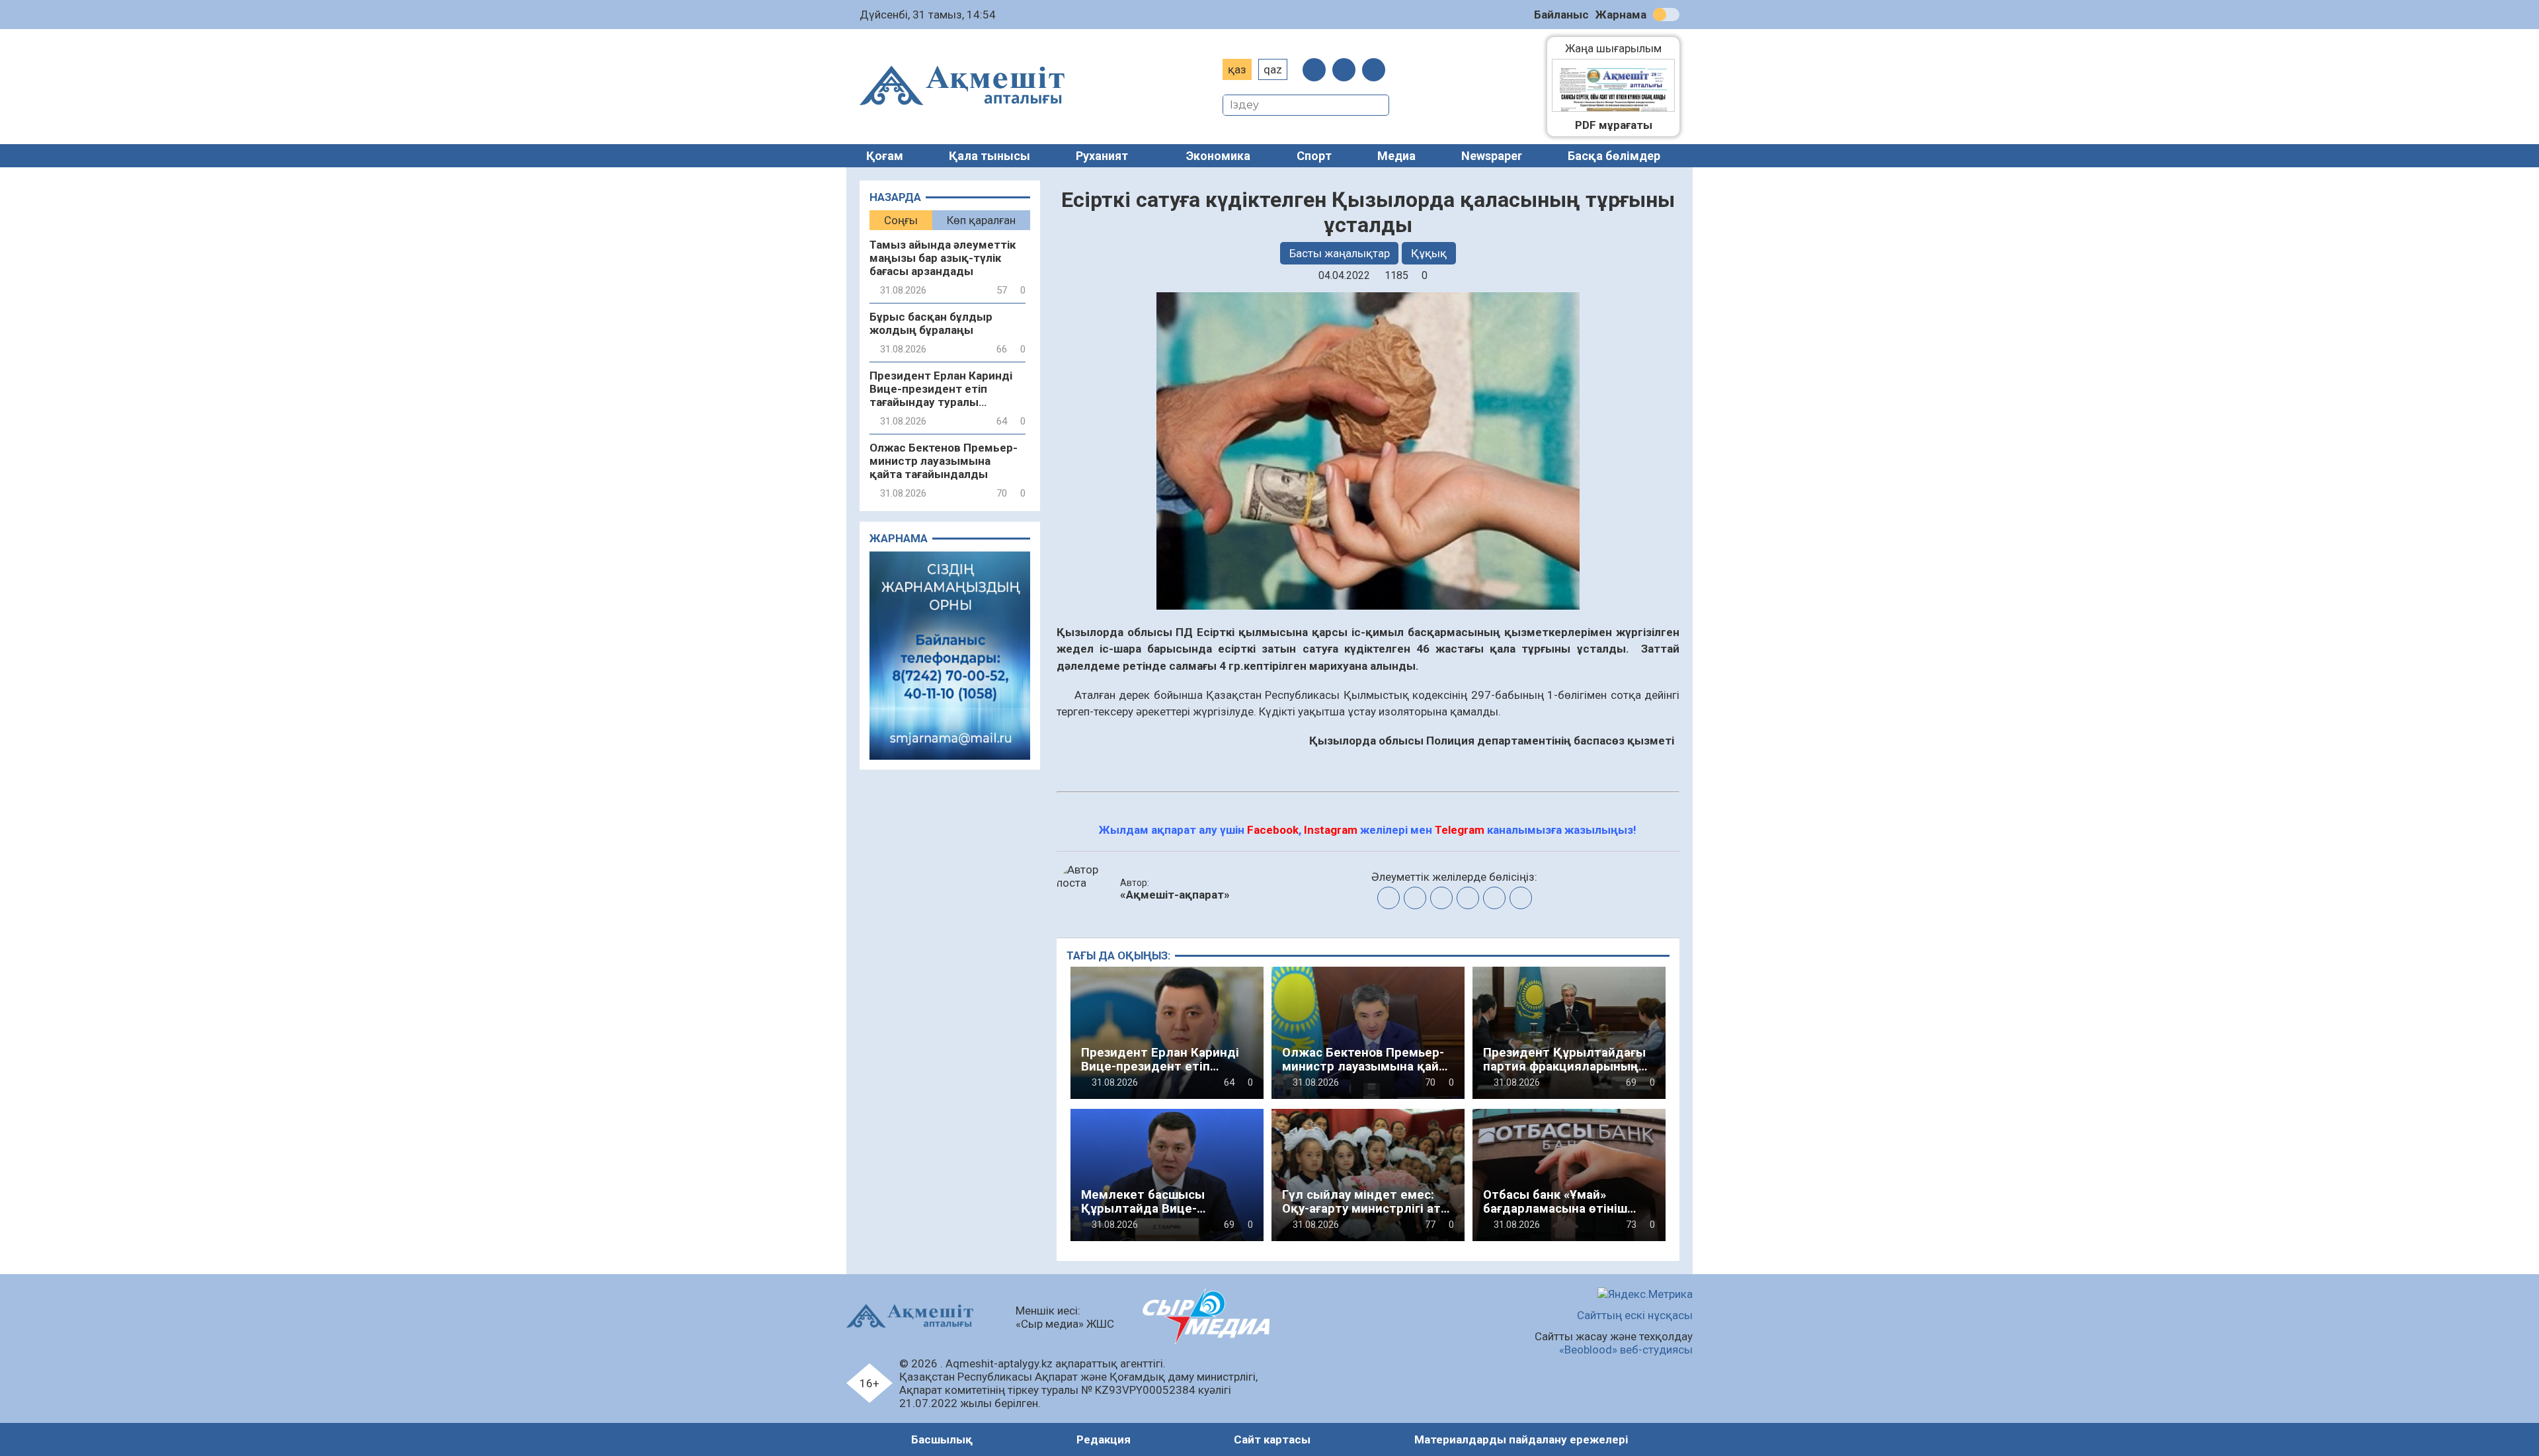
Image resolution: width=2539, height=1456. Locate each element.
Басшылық (942, 1439)
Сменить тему (1666, 15)
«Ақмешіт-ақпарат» (1175, 895)
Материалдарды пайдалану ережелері (1521, 1439)
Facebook (1273, 830)
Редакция (1104, 1439)
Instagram (1331, 830)
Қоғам (885, 156)
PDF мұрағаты (1614, 125)
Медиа (1396, 156)
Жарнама (1621, 15)
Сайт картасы (1272, 1439)
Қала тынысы (989, 156)
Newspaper (1492, 156)
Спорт (1314, 156)
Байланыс (1561, 15)
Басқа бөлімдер (1614, 156)
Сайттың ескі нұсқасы (1635, 1315)
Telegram (1460, 830)
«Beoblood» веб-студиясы (1626, 1350)
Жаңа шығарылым (1620, 48)
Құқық (1429, 253)
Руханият (1102, 156)
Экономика (1218, 156)
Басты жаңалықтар (1340, 253)
